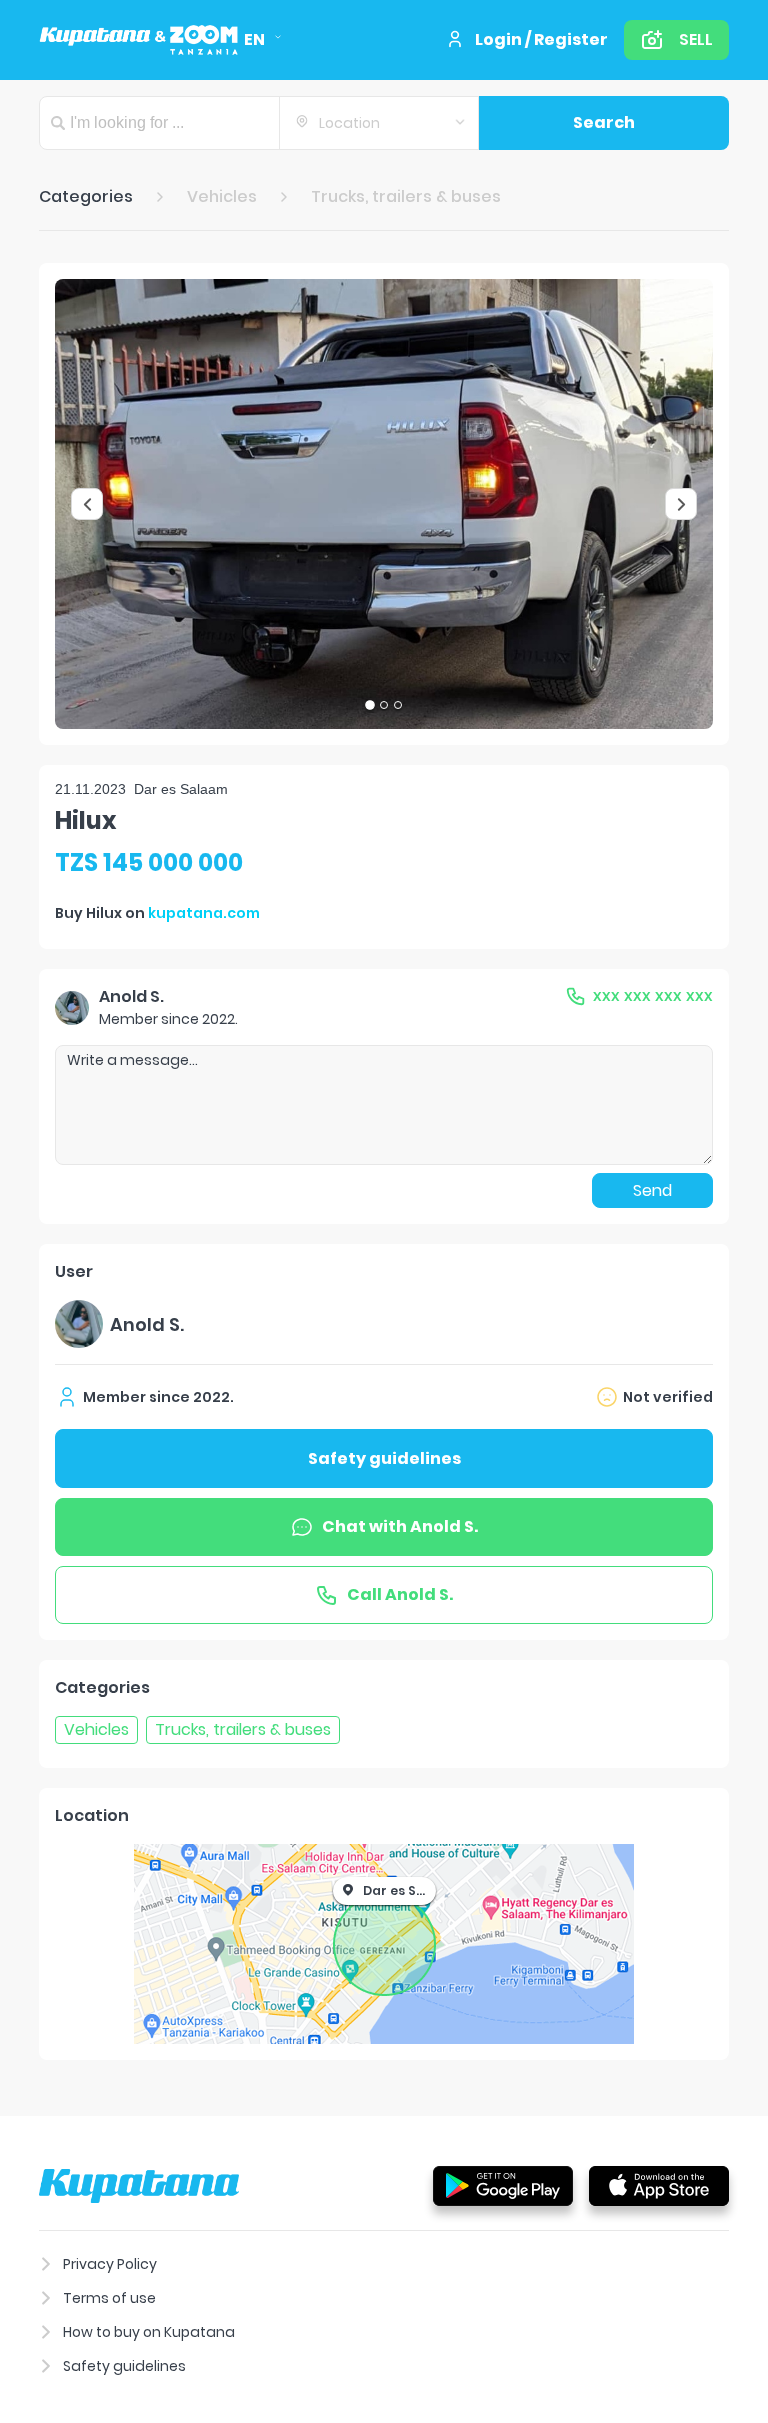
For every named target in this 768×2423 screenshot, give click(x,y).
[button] (384, 504)
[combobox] (379, 123)
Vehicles (222, 196)
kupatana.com (204, 913)
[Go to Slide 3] (398, 705)
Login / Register (541, 39)
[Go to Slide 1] (370, 705)
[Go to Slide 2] (384, 705)
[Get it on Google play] (503, 2185)
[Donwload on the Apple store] (659, 2185)
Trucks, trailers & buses (406, 196)
